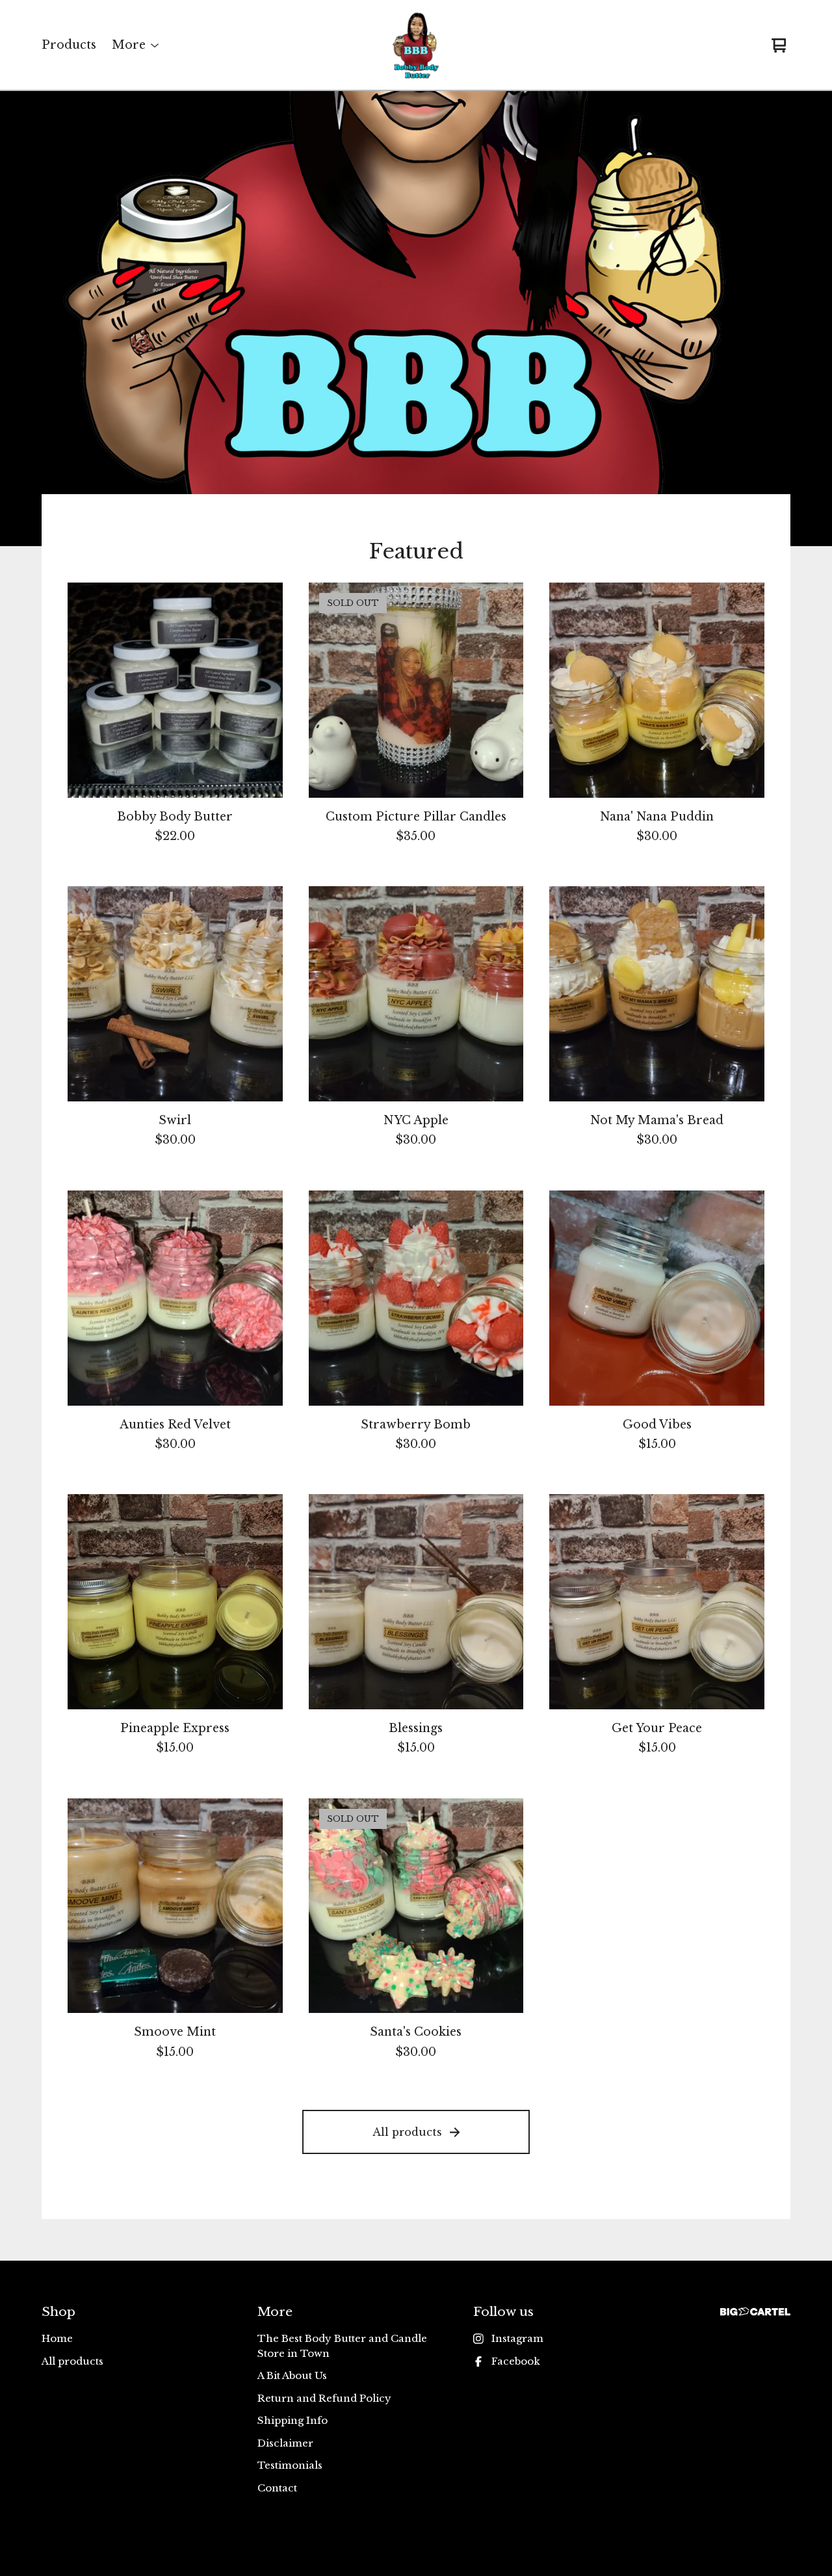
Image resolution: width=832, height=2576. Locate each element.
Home (57, 2338)
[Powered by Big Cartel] (755, 2312)
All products (407, 2132)
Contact (277, 2488)
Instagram (517, 2338)
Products (69, 45)
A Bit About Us (292, 2375)
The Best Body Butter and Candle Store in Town (342, 2346)
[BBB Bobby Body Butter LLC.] (416, 46)
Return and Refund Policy (324, 2398)
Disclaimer (285, 2443)
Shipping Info (292, 2420)
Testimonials (290, 2465)
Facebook (516, 2361)
